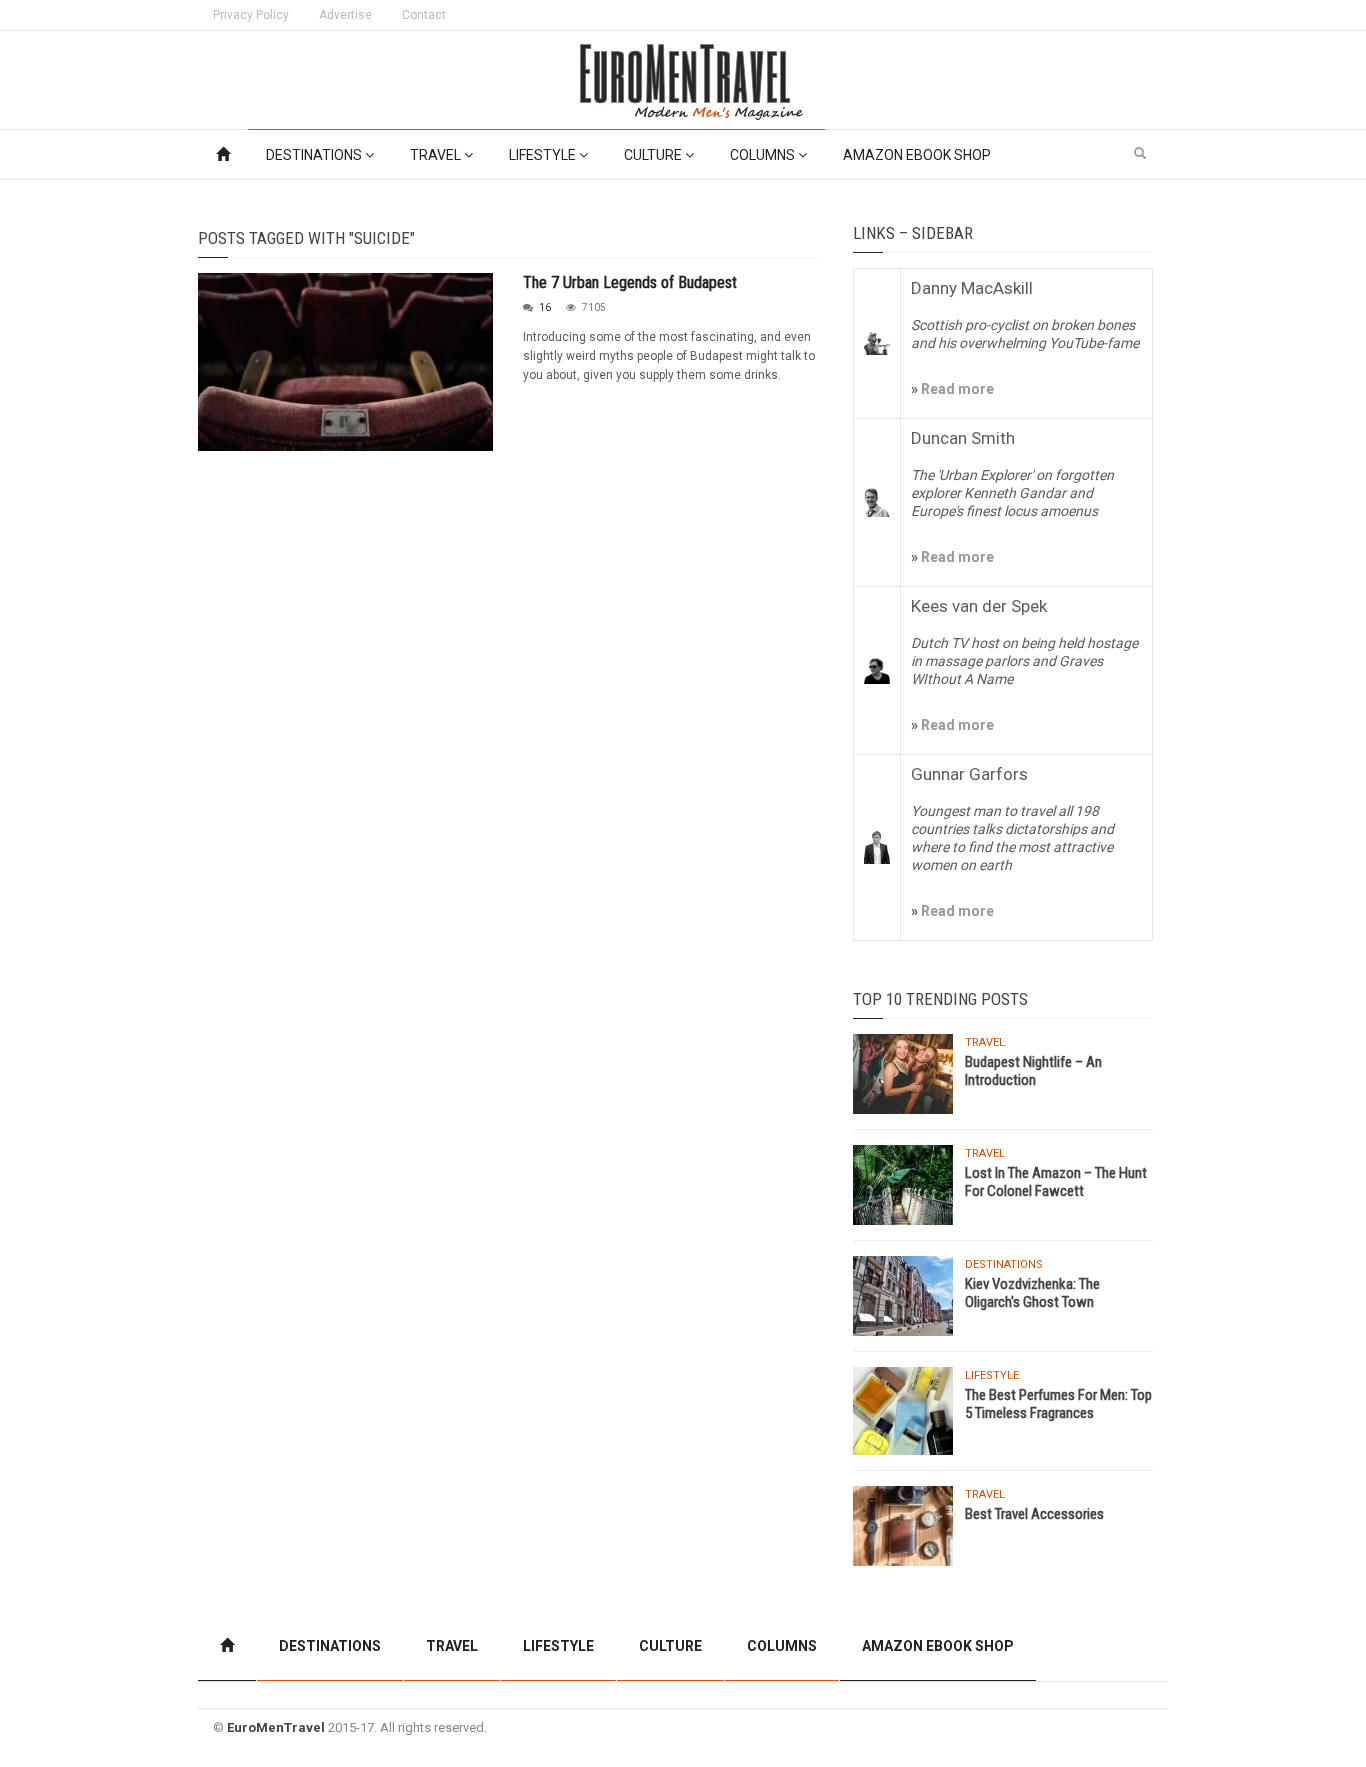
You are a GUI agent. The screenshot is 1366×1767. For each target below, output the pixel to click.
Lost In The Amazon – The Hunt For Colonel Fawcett (1056, 1182)
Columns (764, 155)
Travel (437, 155)
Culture (654, 155)
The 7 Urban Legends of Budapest (630, 282)
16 (545, 307)
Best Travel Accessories (1034, 1514)
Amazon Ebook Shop (917, 155)
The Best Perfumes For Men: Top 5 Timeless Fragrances (1058, 1404)
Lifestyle (544, 155)
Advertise (345, 15)
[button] (1140, 154)
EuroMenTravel (276, 1727)
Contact (424, 15)
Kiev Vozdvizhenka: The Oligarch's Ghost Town (1032, 1293)
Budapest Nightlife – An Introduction (1033, 1071)
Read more (956, 389)
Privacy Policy (251, 15)
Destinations (315, 155)
